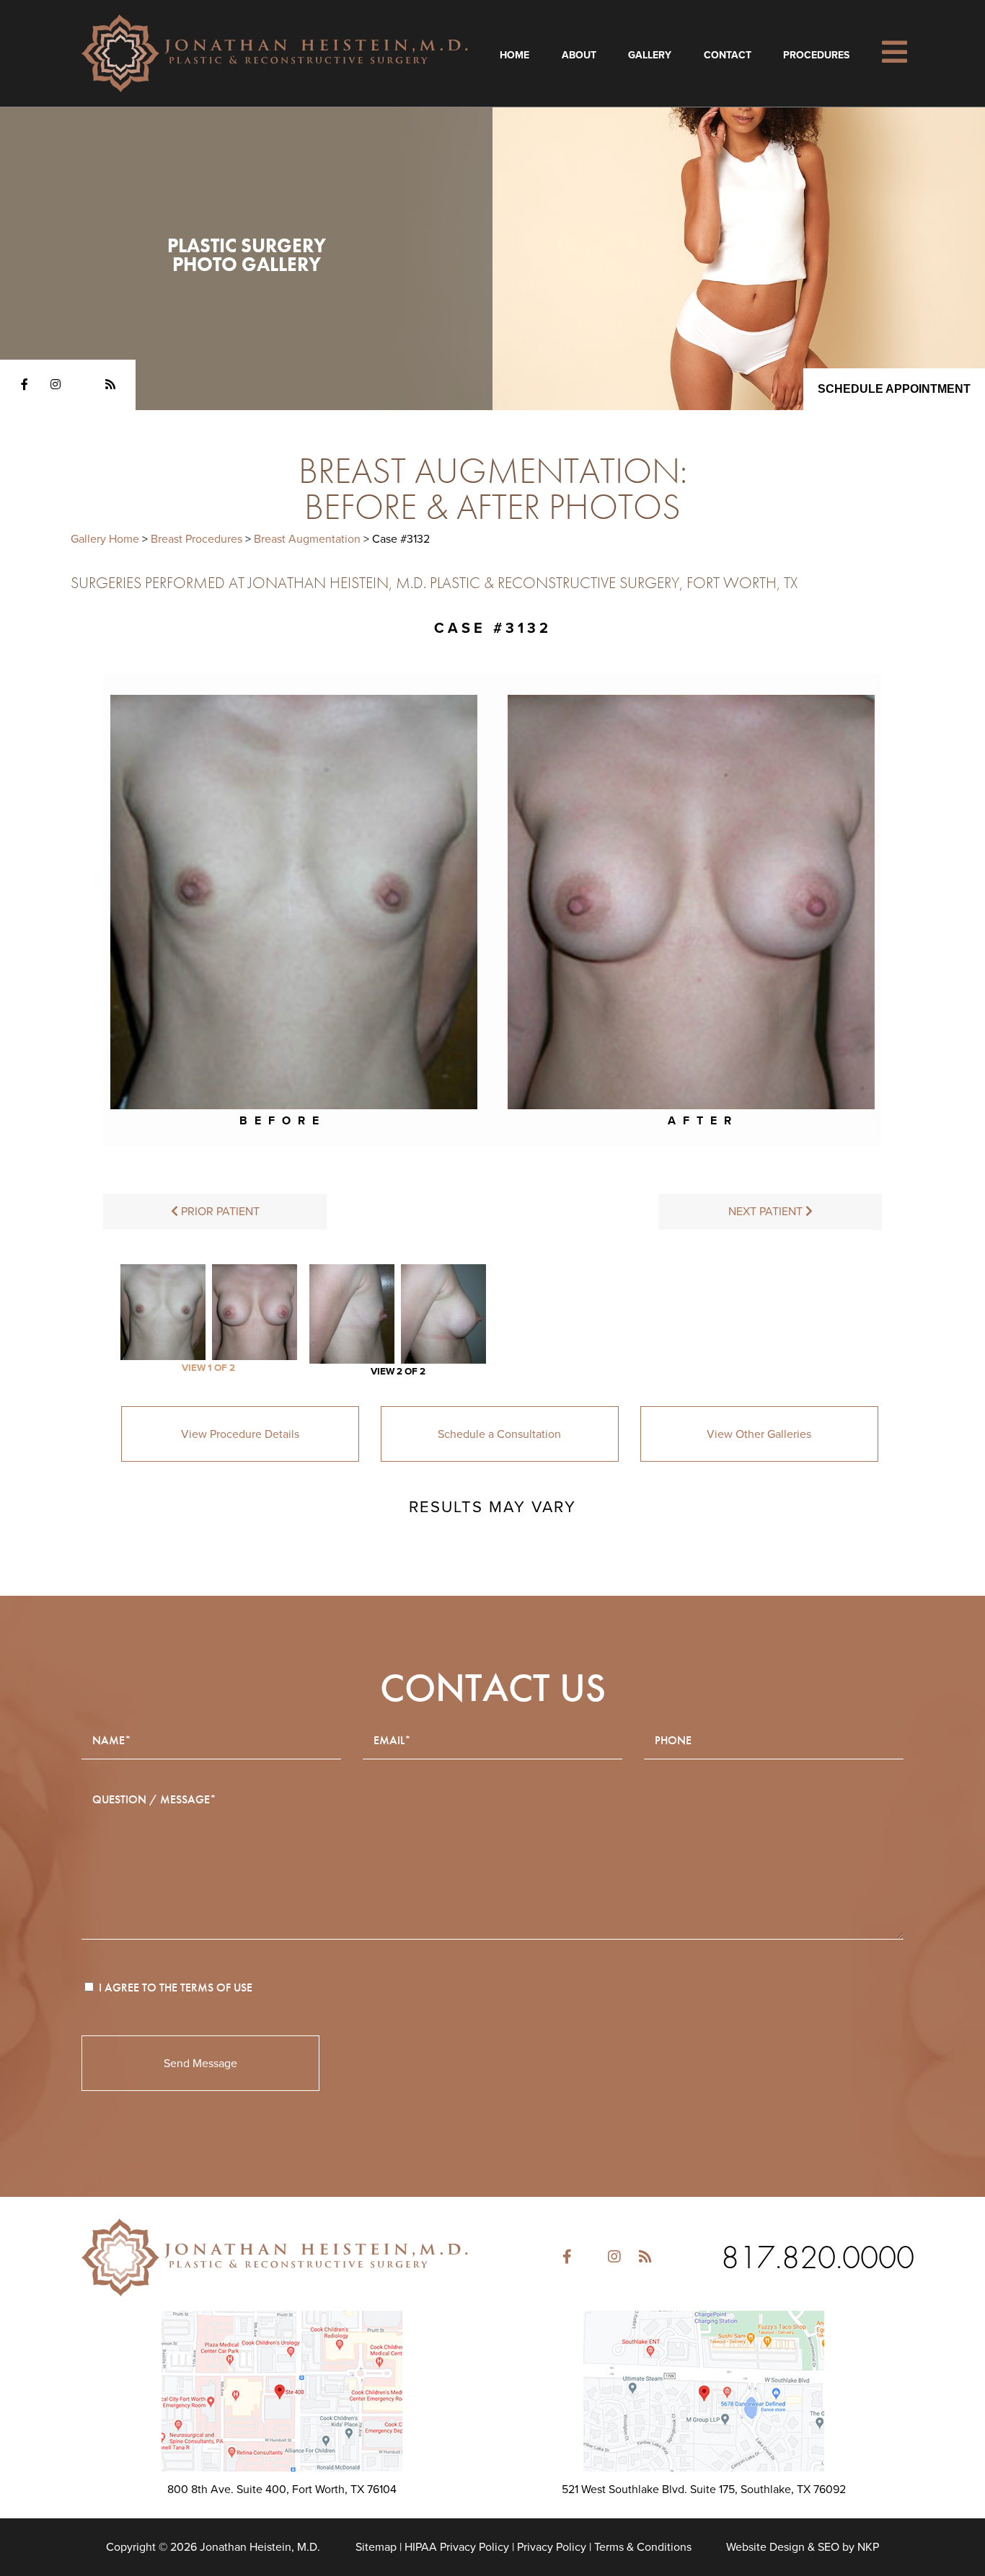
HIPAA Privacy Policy (457, 2547)
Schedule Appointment (894, 389)
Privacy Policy (552, 2547)
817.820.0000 (818, 2257)
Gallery (650, 55)
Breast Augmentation (307, 539)
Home (514, 55)
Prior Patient (219, 1212)
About (579, 55)
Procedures (816, 55)
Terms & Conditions (643, 2547)
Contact (728, 55)
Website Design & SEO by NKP (803, 2547)
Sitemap (376, 2547)
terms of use (216, 1987)
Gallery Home (105, 539)
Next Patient (767, 1212)
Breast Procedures (196, 539)
